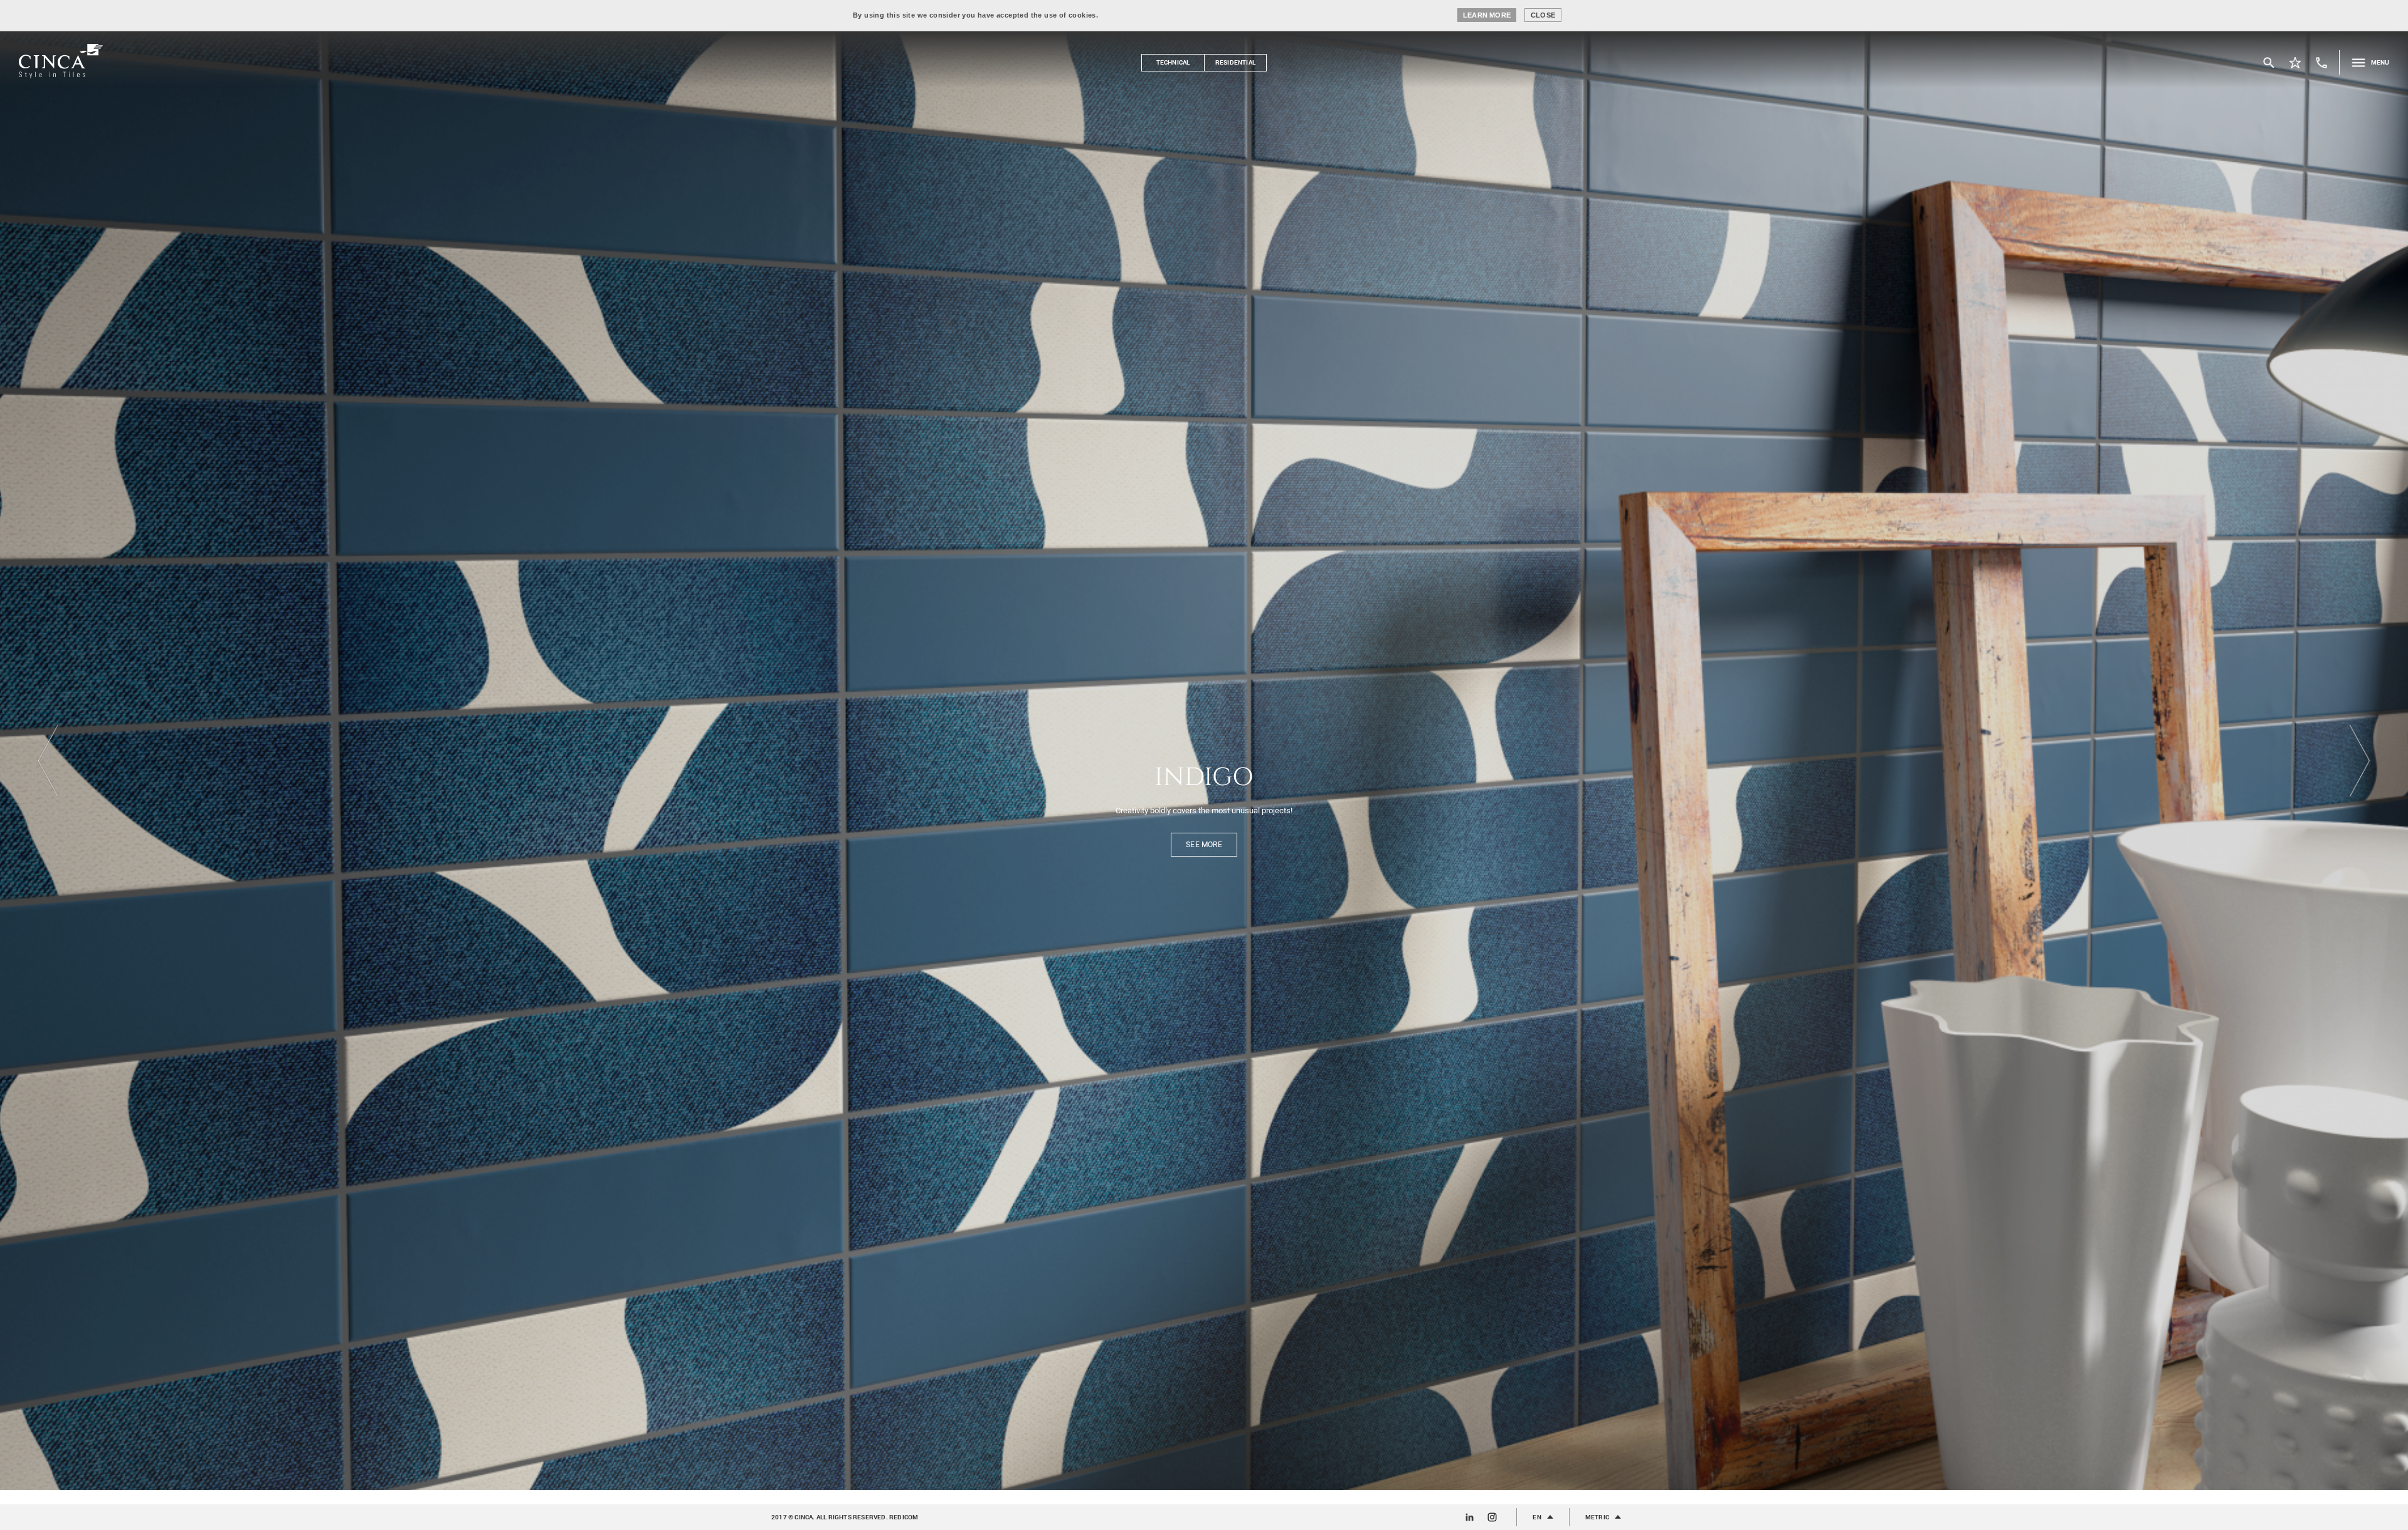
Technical (1173, 62)
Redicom (904, 1517)
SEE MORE (1204, 851)
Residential (1235, 62)
